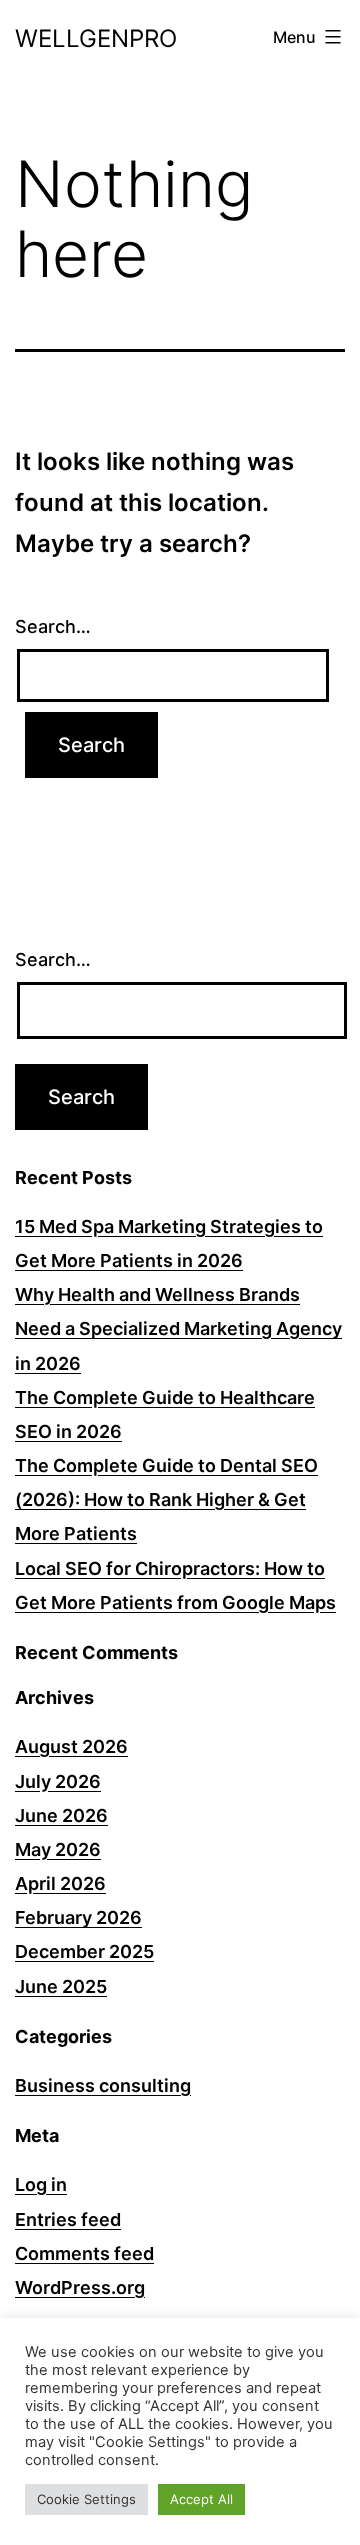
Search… (53, 626)
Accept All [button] (201, 2499)
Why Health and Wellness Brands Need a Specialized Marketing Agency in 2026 (178, 1328)
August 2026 (71, 1746)
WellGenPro (96, 38)
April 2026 (60, 1883)
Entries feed (68, 2219)
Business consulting (103, 2085)
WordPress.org (80, 2287)
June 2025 (61, 1986)
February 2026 (78, 1917)
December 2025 (84, 1951)
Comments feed (84, 2253)
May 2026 (58, 1849)
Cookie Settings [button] (86, 2499)
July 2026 (58, 1781)
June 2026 (61, 1815)
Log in (41, 2184)
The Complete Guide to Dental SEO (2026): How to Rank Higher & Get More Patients (166, 1499)
